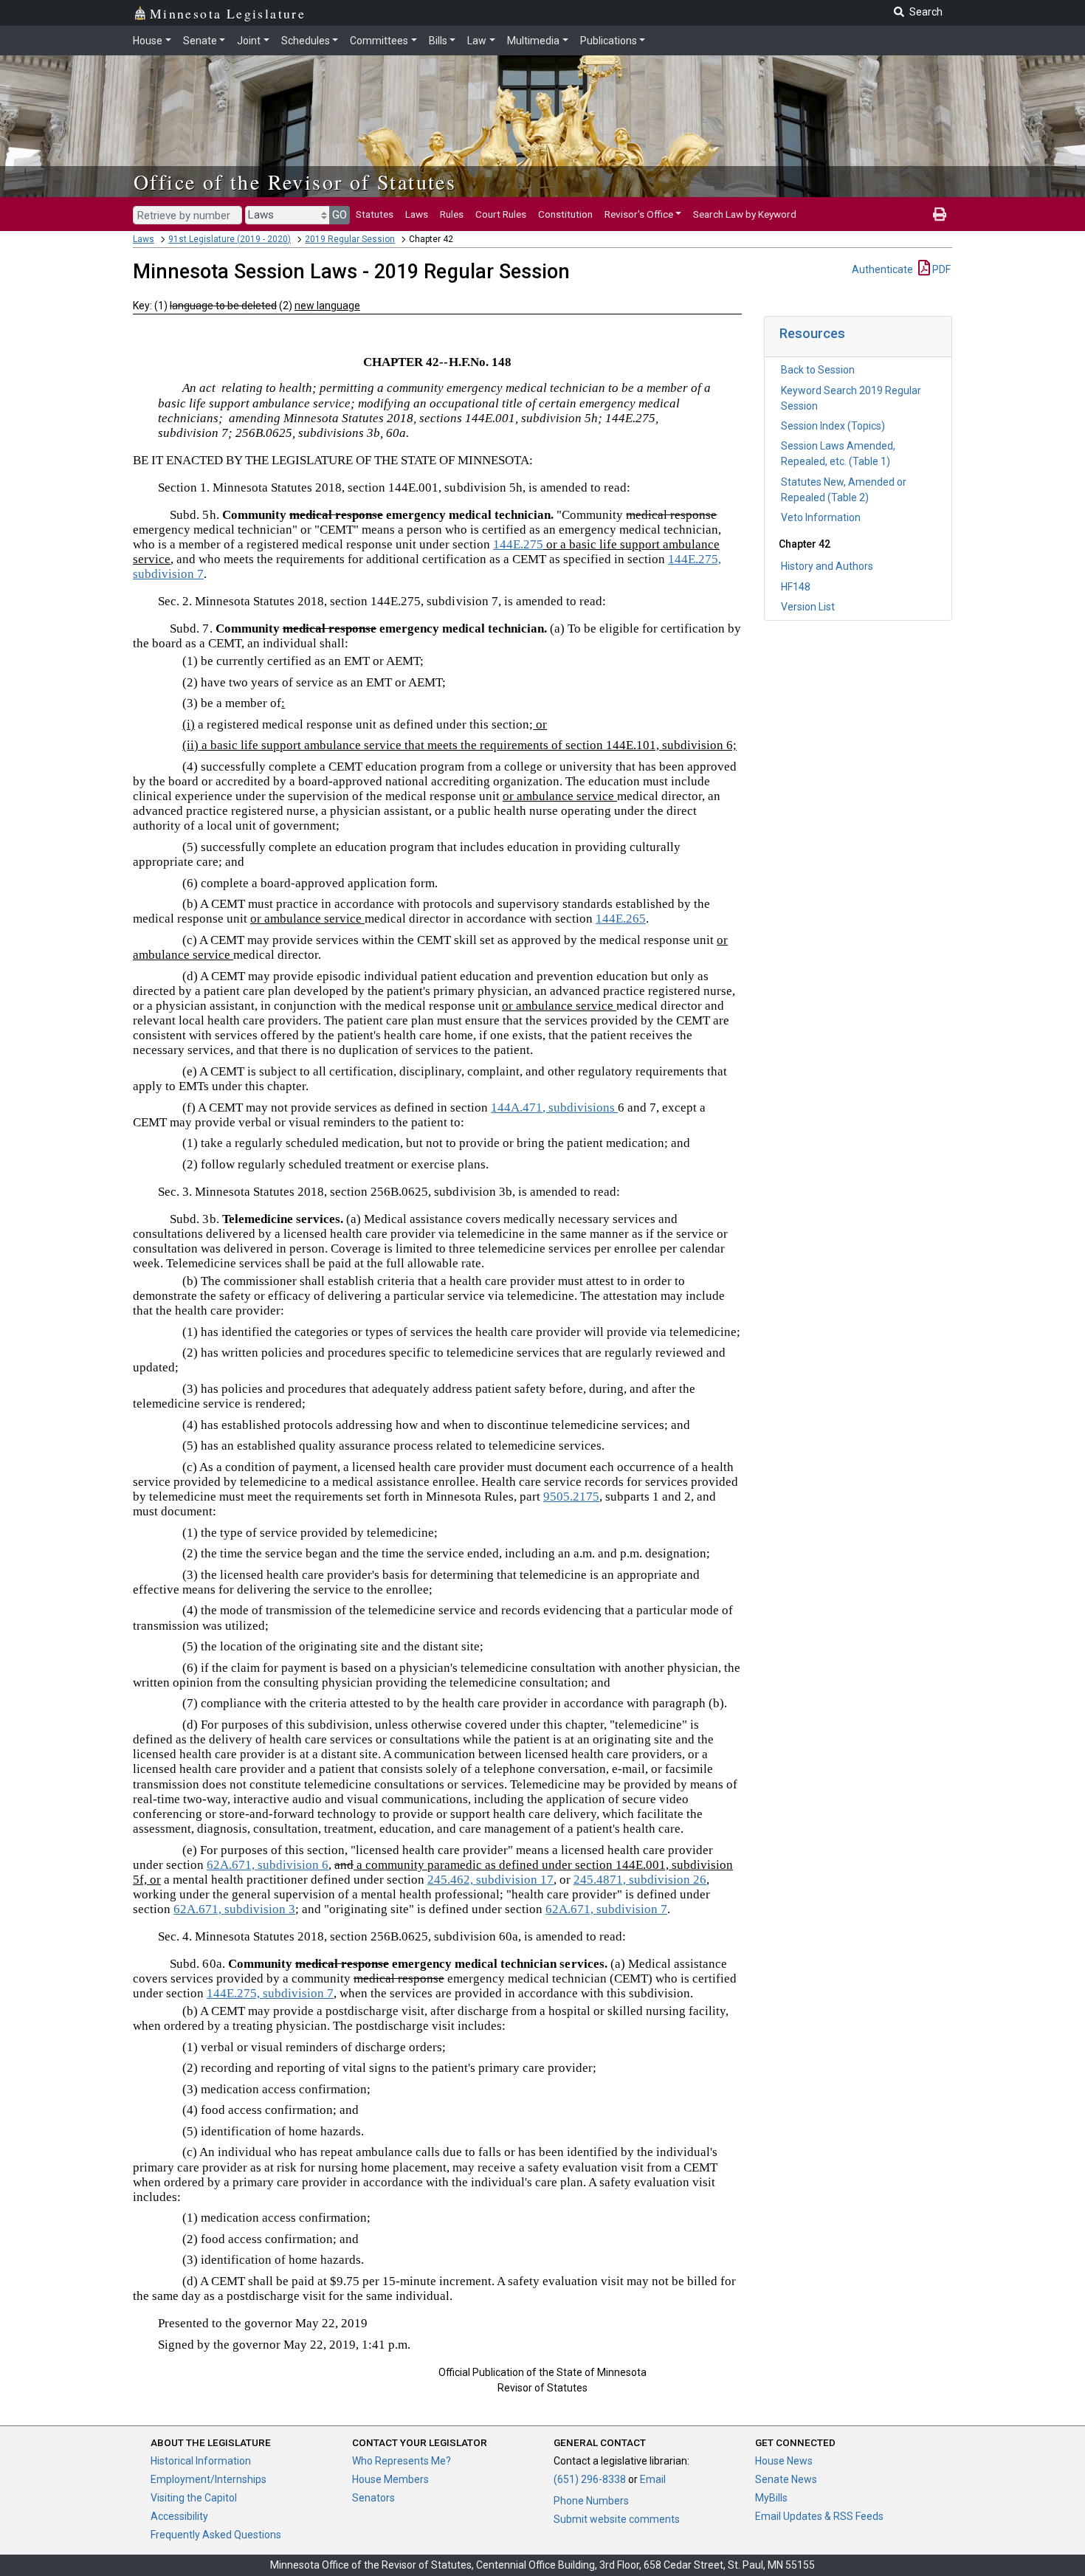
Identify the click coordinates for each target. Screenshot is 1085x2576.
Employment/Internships (209, 2479)
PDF (940, 269)
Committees (379, 41)
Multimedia (533, 41)
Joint (249, 41)
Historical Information (201, 2461)
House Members (390, 2479)
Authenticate (882, 269)
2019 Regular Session (350, 239)
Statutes (375, 214)
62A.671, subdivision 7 (606, 1909)
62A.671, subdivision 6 (268, 1865)
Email (653, 2479)
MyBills (771, 2498)
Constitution (565, 214)
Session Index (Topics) (833, 426)
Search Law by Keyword (745, 214)
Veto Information (821, 517)
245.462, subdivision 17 (490, 1880)
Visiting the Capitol (194, 2498)
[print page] (940, 214)
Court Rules (501, 214)
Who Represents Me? (402, 2461)
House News (784, 2461)
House (148, 41)
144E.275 (518, 544)
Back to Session (818, 370)
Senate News (786, 2479)
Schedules (306, 41)
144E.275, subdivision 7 (270, 1993)
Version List (808, 607)
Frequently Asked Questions (216, 2535)
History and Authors (827, 566)
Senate (200, 41)
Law (477, 41)
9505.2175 (571, 1497)
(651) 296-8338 (590, 2479)
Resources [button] (812, 333)
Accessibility (179, 2516)
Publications (609, 41)
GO (340, 215)
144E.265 (621, 919)
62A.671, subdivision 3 (234, 1909)
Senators (373, 2498)
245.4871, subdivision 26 (640, 1880)
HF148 (796, 587)
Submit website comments (617, 2519)
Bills (438, 41)
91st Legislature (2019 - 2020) (230, 239)
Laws (417, 214)
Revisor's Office (639, 214)
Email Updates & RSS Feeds (819, 2516)
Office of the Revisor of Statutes (295, 182)
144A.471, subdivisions (554, 1108)
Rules (452, 214)
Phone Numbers (591, 2501)
